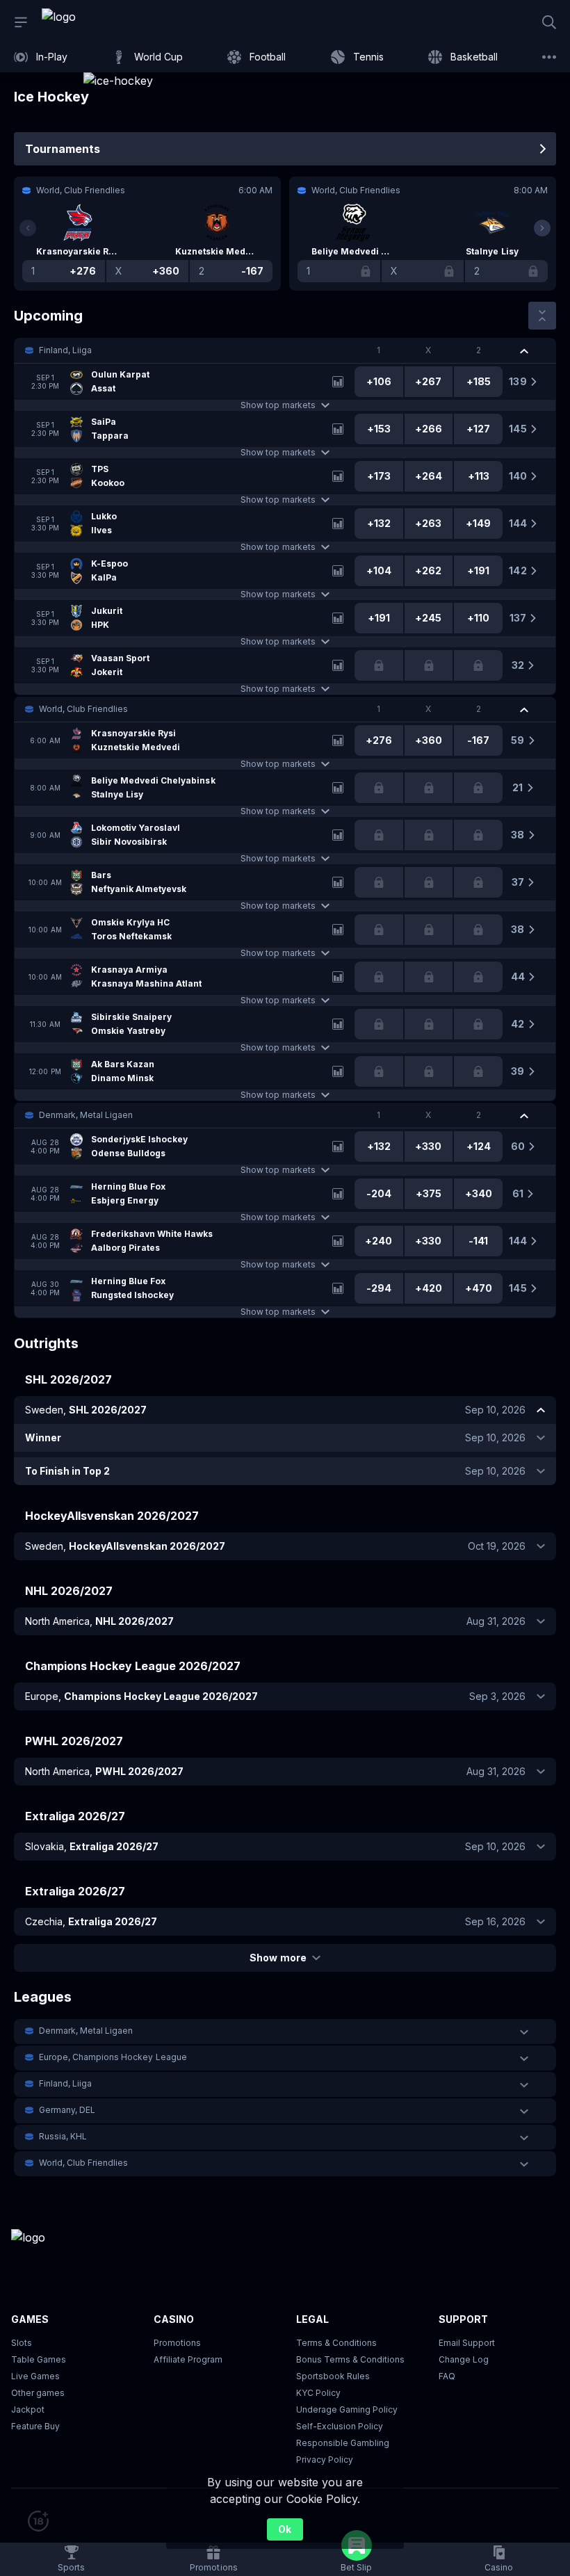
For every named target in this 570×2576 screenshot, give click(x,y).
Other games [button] (38, 2393)
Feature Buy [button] (35, 2426)
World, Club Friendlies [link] (83, 709)
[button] (285, 350)
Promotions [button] (177, 2343)
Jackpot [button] (28, 2409)
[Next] (542, 228)
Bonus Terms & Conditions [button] (350, 2359)
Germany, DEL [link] (67, 2110)
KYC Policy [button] (318, 2393)
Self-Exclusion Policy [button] (340, 2426)
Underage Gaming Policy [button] (347, 2409)
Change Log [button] (464, 2359)
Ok (285, 2529)
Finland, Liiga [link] (65, 350)
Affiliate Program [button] (188, 2359)
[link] (90, 22)
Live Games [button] (35, 2376)
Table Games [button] (39, 2359)
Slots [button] (22, 2343)
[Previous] (28, 228)
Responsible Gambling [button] (343, 2443)
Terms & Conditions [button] (336, 2343)
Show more (278, 1958)
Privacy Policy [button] (325, 2460)
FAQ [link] (447, 2376)
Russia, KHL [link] (63, 2136)
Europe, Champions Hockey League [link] (113, 2057)
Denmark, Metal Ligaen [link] (86, 1115)
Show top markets (278, 405)
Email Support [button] (467, 2343)
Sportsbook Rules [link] (333, 2376)
